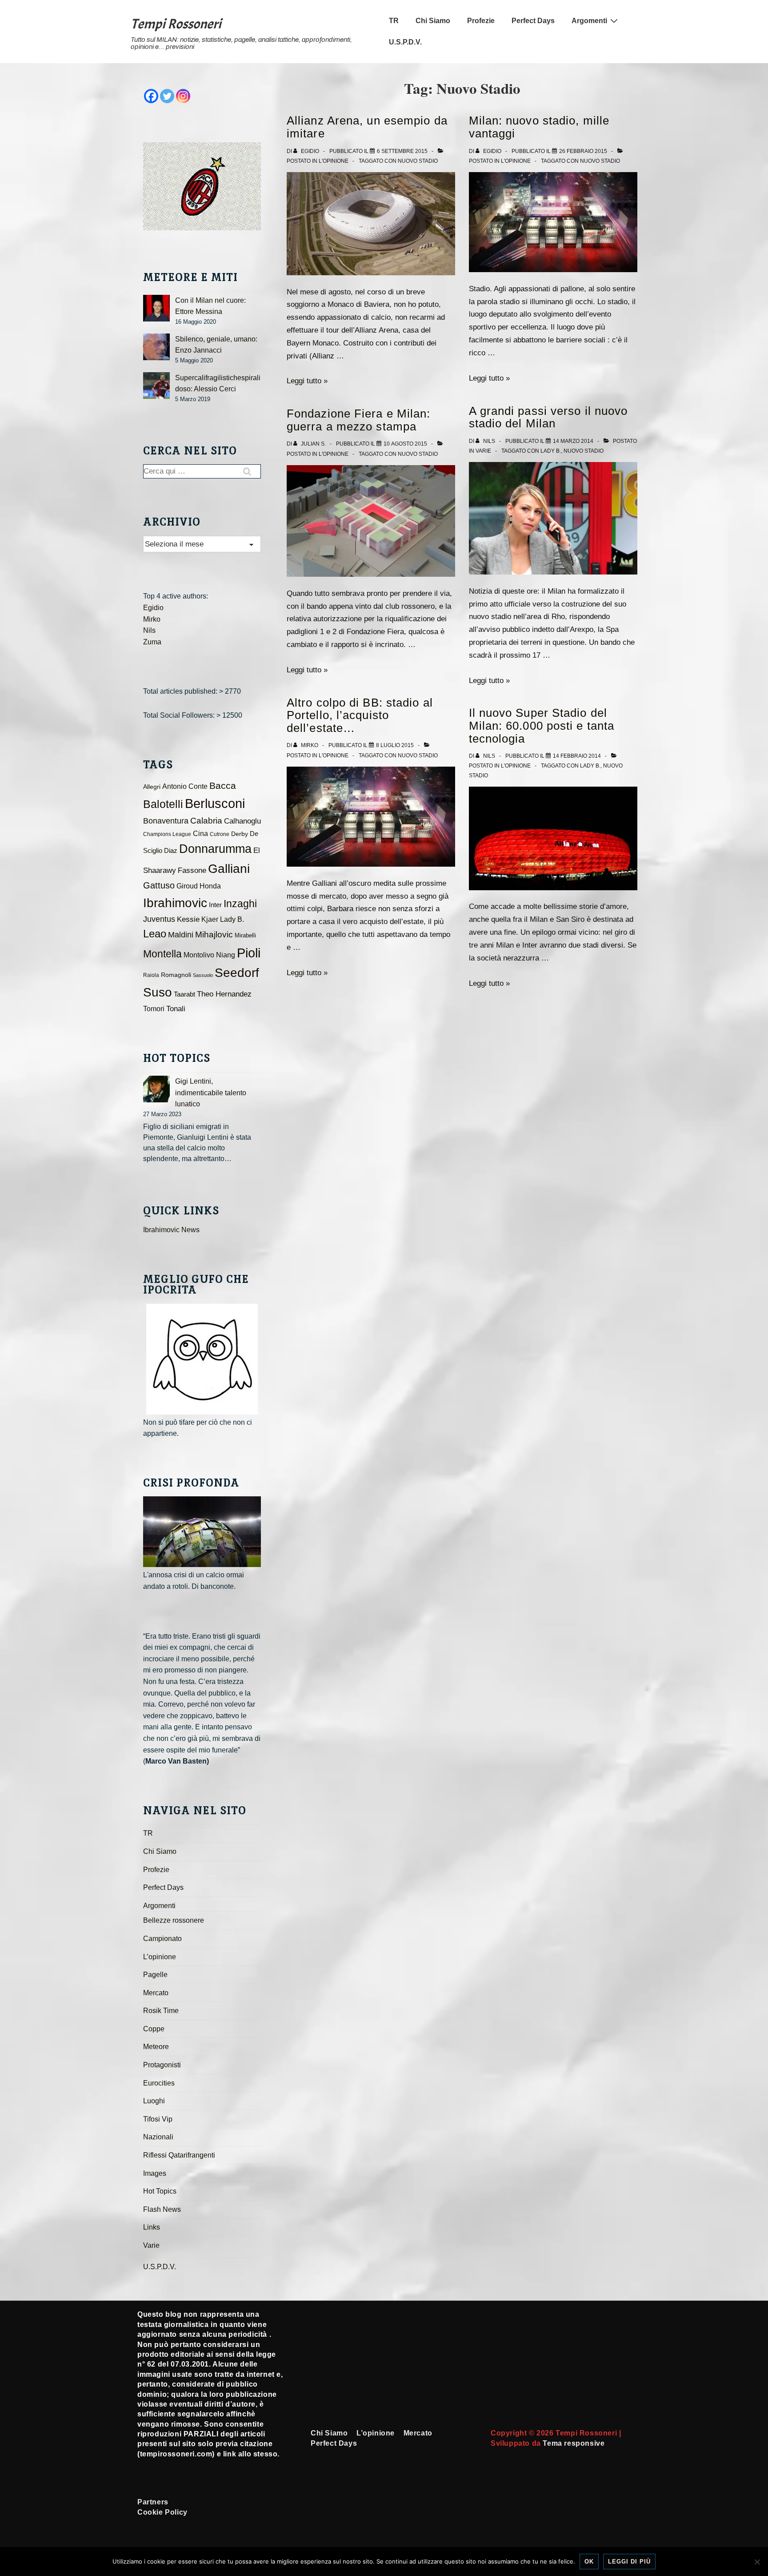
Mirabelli (245, 935)
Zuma (152, 642)
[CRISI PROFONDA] (202, 1532)
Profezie (481, 21)
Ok (589, 2562)
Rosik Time (161, 2011)
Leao (155, 934)
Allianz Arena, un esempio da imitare (367, 127)
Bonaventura (166, 821)
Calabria (206, 821)
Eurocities (159, 2083)
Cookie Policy (162, 2512)
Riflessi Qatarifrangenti (179, 2155)
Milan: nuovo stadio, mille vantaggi (539, 127)
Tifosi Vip (158, 2119)
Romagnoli (176, 975)
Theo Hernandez (224, 994)
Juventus (159, 919)
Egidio (153, 608)
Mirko (152, 619)
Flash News (162, 2209)
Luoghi (154, 2101)
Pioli (249, 953)
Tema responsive (574, 2443)
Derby (240, 834)
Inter (215, 905)
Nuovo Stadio (418, 161)
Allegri (152, 787)
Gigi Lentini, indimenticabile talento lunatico (211, 1093)
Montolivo (199, 955)
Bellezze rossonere (174, 1920)
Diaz (171, 851)
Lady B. (551, 451)
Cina (200, 834)
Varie (483, 451)
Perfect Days (533, 21)
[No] (757, 2562)
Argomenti (589, 21)
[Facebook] (151, 96)
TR (394, 21)
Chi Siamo (433, 21)
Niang (226, 955)
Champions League (167, 834)
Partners (153, 2502)
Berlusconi (215, 803)
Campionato (162, 1939)
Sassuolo (203, 975)
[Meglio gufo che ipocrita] (202, 1359)
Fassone (192, 870)
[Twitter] (167, 96)
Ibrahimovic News (171, 1230)
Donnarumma (215, 849)
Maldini (181, 934)
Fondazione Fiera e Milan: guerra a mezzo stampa (359, 420)
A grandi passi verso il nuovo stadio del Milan (548, 417)
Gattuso (159, 885)
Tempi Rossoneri (176, 24)
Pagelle (155, 1975)
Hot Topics (160, 2191)
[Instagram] (183, 96)
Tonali (176, 1009)
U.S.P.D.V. (405, 42)
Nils (149, 630)
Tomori (154, 1009)
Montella (162, 954)
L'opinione (334, 161)
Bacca (223, 786)
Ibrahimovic (175, 903)
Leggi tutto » (307, 381)
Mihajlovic (214, 934)
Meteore (156, 2047)
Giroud (187, 886)
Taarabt (184, 994)
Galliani (229, 868)
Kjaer (210, 919)
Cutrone (220, 834)
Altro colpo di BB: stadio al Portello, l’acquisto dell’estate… (360, 715)
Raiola (151, 975)
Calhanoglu (242, 821)
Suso (158, 992)
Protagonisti (162, 2065)
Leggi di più (629, 2562)
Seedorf (237, 973)
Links (152, 2227)
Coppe (154, 2029)
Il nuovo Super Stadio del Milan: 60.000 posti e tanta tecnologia (542, 725)
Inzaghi (240, 904)
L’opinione (160, 1957)
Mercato (156, 1993)
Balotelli (163, 804)
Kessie (188, 919)
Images (155, 2173)
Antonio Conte (185, 786)
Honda (210, 886)
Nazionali (158, 2137)
